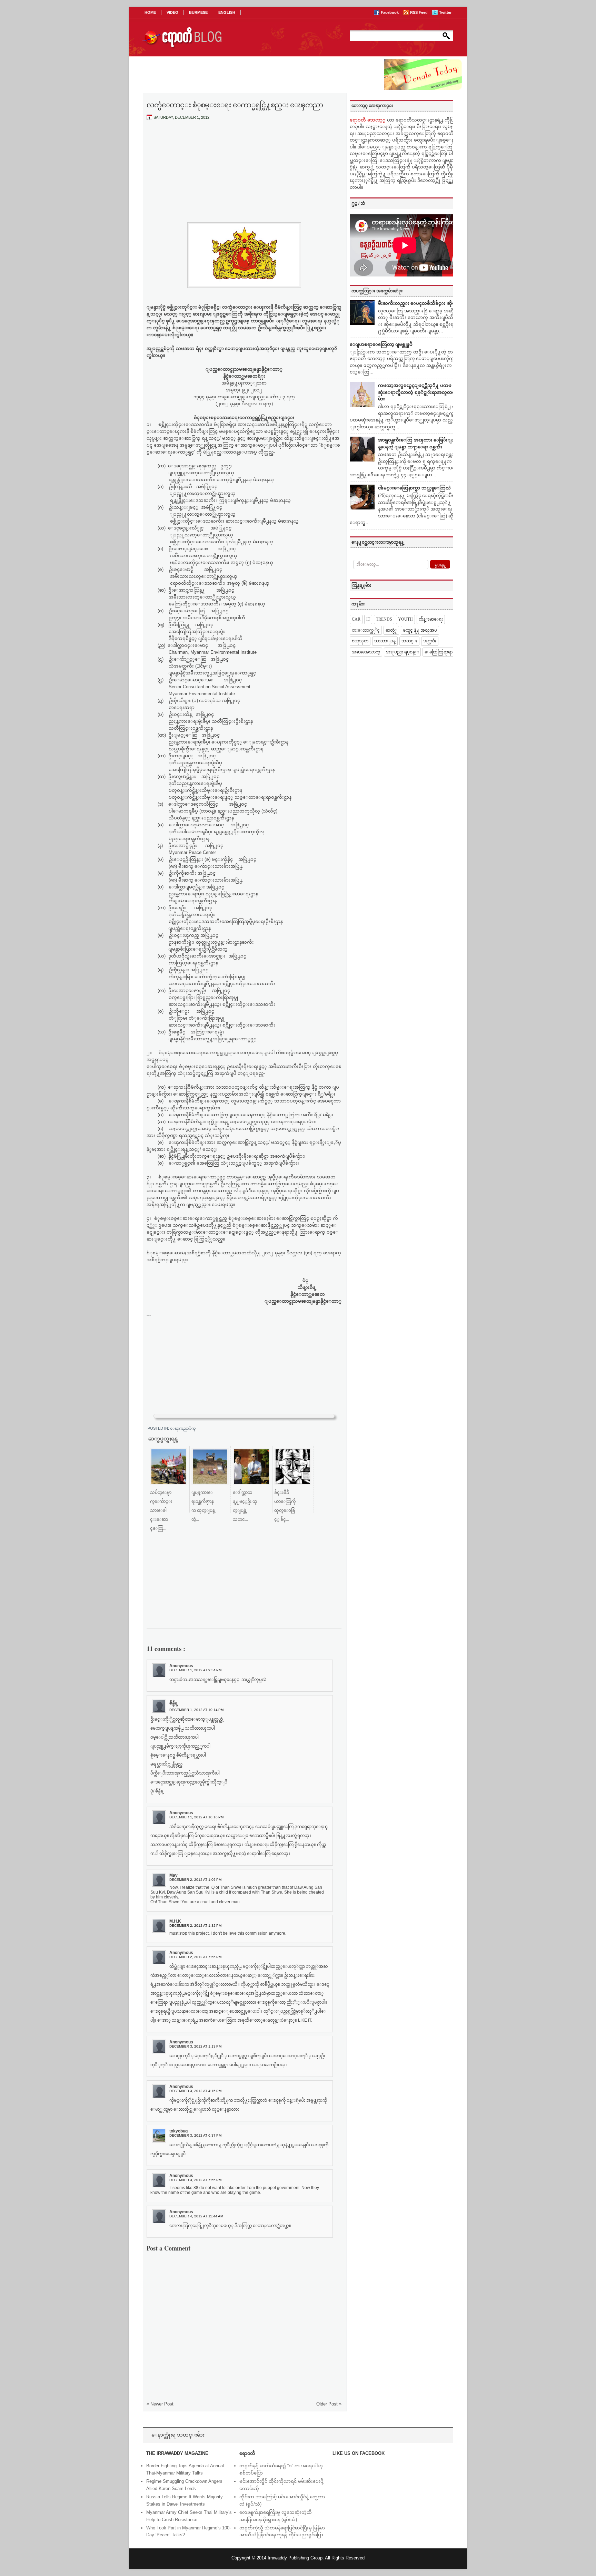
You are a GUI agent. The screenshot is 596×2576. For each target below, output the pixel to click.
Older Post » (329, 2404)
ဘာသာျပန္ (385, 641)
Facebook (390, 12)
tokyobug (178, 2131)
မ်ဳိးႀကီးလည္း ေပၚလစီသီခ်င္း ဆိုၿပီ (418, 303)
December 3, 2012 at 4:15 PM (195, 2091)
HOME (150, 12)
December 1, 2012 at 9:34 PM (195, 1670)
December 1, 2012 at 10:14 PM (196, 1710)
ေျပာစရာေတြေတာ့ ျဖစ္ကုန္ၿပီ (381, 344)
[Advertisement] (244, 177)
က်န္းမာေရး (431, 619)
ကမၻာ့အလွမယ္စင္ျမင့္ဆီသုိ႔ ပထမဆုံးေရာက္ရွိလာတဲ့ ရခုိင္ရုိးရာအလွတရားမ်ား (419, 392)
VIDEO (172, 12)
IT (368, 619)
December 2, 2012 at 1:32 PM (195, 1926)
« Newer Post (160, 2404)
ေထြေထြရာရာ (439, 652)
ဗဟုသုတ (360, 641)
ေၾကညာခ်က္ (183, 1428)
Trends (384, 619)
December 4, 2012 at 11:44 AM (196, 2216)
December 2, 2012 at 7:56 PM (195, 1957)
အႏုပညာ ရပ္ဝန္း (402, 652)
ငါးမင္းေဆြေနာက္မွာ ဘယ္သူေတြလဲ (414, 488)
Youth (405, 619)
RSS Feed (419, 12)
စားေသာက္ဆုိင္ (366, 630)
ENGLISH (227, 12)
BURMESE (198, 12)
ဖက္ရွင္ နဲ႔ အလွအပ (420, 630)
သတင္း (409, 641)
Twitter (445, 12)
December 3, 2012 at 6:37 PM (195, 2135)
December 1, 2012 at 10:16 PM (196, 1817)
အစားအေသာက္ (366, 652)
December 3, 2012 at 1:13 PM (195, 2046)
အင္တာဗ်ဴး (430, 641)
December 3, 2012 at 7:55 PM (195, 2180)
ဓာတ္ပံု (391, 630)
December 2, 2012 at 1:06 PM (195, 1880)
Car (356, 619)
